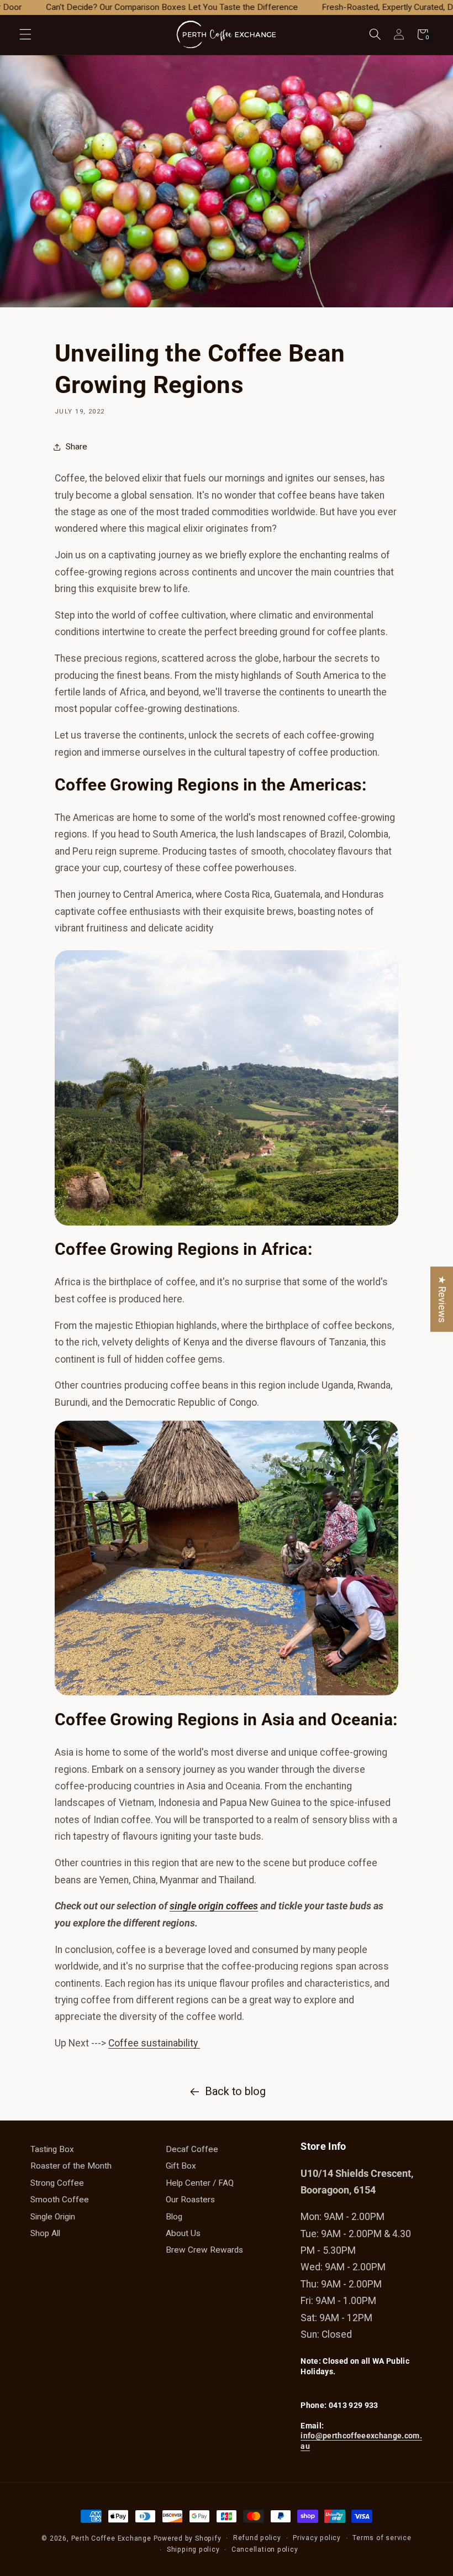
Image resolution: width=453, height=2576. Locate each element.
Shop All (45, 2233)
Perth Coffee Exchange (111, 2538)
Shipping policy (193, 2549)
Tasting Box (52, 2149)
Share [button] (77, 447)
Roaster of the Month (71, 2166)
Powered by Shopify (188, 2538)
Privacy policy (317, 2538)
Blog (174, 2217)
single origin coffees (214, 1906)
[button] (25, 34)
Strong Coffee (57, 2183)
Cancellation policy (265, 2549)
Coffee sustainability (154, 2043)
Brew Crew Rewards (204, 2250)
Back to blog (235, 2091)
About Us (183, 2233)
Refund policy (257, 2538)
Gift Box (181, 2166)
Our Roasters (190, 2200)
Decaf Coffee (192, 2149)
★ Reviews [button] (442, 1299)
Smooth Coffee (60, 2200)
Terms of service (382, 2538)
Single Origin (53, 2217)
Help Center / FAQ (200, 2183)
